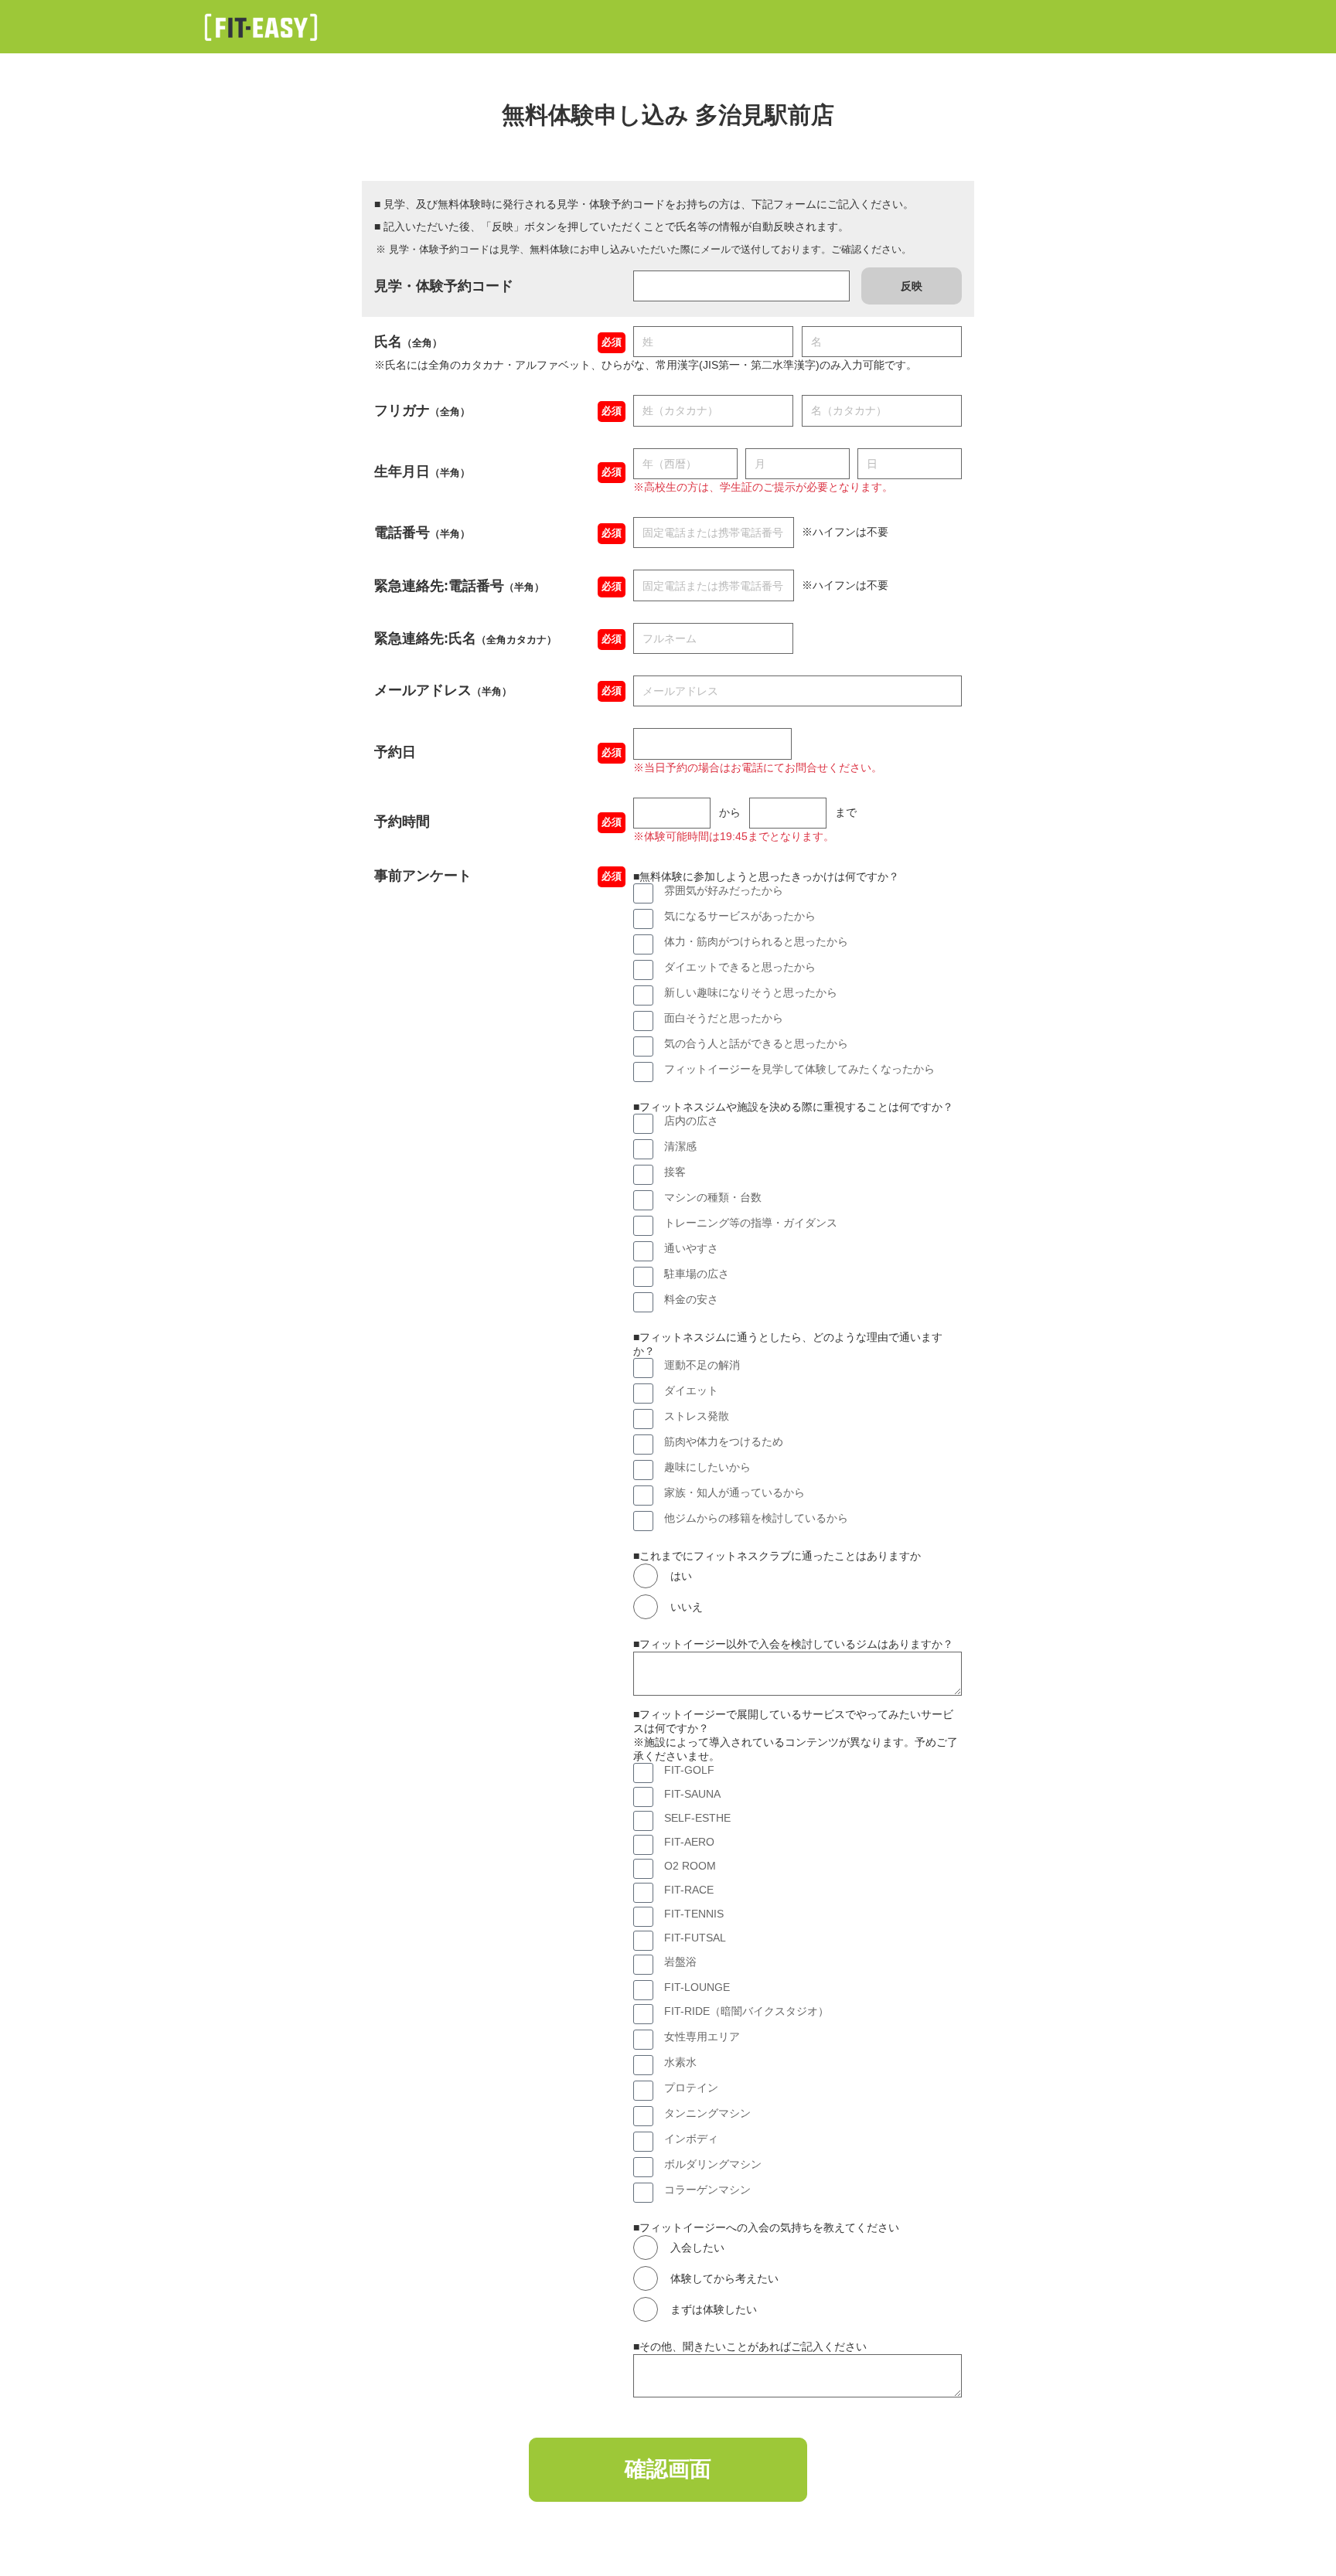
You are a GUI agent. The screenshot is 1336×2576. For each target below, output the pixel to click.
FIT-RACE (689, 1890)
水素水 (680, 2062)
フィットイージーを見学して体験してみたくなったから (799, 1069)
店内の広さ (691, 1121)
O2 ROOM (690, 1866)
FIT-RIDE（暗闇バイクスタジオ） (746, 2011)
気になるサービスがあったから (740, 916)
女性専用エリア (702, 2037)
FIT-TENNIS (694, 1914)
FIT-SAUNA (692, 1794)
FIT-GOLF (689, 1770)
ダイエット (691, 1390)
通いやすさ (691, 1248)
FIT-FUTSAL (695, 1938)
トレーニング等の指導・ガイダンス (751, 1223)
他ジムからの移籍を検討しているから (756, 1518)
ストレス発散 (697, 1416)
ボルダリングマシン (713, 2164)
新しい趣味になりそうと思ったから (751, 992)
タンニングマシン (707, 2113)
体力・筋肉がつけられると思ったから (756, 941)
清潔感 (680, 1146)
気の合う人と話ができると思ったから (756, 1043)
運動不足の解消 (702, 1365)
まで (846, 812)
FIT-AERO (689, 1842)
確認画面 (668, 2469)
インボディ (691, 2139)
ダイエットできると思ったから (740, 967)
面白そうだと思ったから (724, 1018)
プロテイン (691, 2088)
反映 (912, 286)
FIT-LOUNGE (697, 1987)
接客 (675, 1172)
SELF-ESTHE (697, 1818)
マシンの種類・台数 (713, 1197)
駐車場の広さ (697, 1274)
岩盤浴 (680, 1962)
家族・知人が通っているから (734, 1492)
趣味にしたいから (707, 1467)
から (730, 812)
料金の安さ (691, 1299)
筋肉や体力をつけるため (724, 1441)
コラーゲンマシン (707, 2190)
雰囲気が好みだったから (724, 890)
